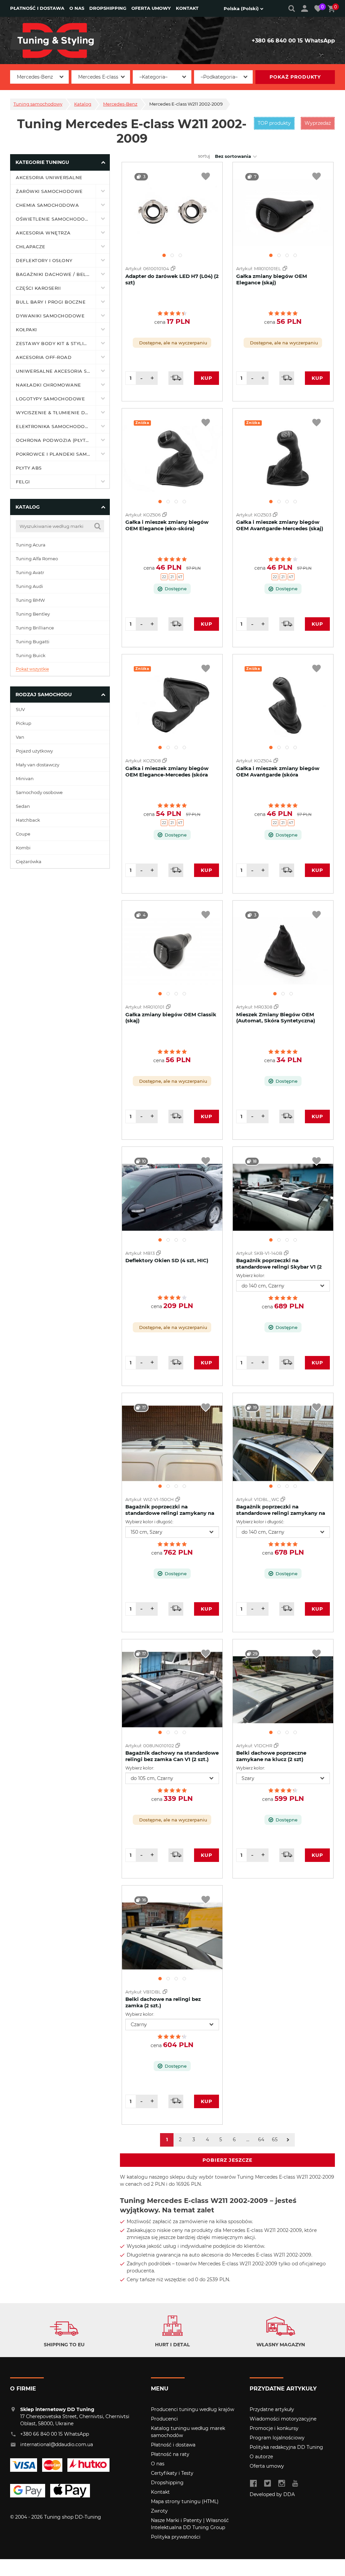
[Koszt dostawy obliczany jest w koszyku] (176, 378)
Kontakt (187, 8)
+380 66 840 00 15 (277, 41)
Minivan (25, 779)
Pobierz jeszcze (227, 2160)
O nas (77, 8)
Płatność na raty (170, 2454)
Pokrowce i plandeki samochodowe (56, 454)
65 (275, 2140)
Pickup (24, 723)
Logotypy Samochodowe (50, 399)
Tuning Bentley (33, 614)
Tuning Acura (31, 545)
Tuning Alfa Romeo (37, 559)
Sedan (23, 806)
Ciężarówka (29, 861)
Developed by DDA (272, 2494)
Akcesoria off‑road (44, 357)
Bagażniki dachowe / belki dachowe (56, 274)
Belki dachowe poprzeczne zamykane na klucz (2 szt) (271, 1756)
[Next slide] (215, 209)
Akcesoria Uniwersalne (49, 177)
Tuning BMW (30, 600)
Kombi (23, 848)
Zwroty (159, 2511)
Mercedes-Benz (120, 104)
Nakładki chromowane (49, 385)
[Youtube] (295, 2484)
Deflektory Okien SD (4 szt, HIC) (167, 1260)
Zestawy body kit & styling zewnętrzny (56, 343)
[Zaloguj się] (305, 8)
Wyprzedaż (318, 123)
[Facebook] (253, 2484)
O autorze (261, 2457)
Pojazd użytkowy (34, 751)
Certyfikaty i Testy (172, 2473)
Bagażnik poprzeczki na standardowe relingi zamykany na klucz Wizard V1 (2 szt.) (170, 1513)
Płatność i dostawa (37, 8)
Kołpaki (26, 330)
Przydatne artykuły (272, 2409)
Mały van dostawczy (38, 765)
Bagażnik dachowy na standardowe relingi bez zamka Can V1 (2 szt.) (172, 1756)
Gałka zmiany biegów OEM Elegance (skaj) (272, 279)
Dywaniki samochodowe (50, 316)
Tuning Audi (29, 586)
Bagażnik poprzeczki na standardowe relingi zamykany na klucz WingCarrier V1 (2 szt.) (281, 1513)
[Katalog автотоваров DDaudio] (56, 40)
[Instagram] (281, 2484)
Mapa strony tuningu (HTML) (185, 2501)
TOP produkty (274, 123)
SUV (20, 709)
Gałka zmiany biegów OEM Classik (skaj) (171, 1018)
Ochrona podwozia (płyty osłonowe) (56, 440)
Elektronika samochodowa (55, 426)
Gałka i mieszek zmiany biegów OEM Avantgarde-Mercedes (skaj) (280, 525)
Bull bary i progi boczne (51, 302)
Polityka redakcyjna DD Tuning (286, 2447)
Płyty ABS (29, 468)
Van (20, 737)
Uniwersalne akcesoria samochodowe (56, 371)
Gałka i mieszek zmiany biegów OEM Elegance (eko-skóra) (167, 525)
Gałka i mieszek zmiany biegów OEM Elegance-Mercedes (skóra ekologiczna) (167, 775)
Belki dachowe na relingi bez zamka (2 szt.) (163, 2002)
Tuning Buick (31, 655)
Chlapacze (31, 247)
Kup (207, 378)
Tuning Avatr (30, 572)
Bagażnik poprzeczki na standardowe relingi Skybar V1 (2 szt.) (279, 1267)
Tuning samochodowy (38, 104)
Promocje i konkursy (274, 2428)
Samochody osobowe (39, 792)
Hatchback (28, 820)
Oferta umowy (151, 8)
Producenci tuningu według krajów (193, 2409)
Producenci (164, 2419)
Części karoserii (38, 288)
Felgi (23, 482)
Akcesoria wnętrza (43, 233)
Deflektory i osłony (44, 260)
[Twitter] (268, 2484)
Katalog (83, 104)
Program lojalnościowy (277, 2438)
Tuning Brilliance (35, 628)
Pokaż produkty (295, 77)
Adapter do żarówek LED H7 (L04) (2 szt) (172, 279)
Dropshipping (108, 8)
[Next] (288, 2140)
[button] (164, 255)
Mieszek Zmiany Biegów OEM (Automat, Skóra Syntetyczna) (276, 1018)
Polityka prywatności (176, 2537)
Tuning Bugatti (33, 642)
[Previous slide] (130, 209)
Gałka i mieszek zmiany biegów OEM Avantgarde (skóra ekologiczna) (278, 775)
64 (261, 2140)
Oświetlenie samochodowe (55, 219)
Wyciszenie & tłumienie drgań (56, 413)
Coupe (23, 834)
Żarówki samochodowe (49, 191)
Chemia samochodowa (47, 205)
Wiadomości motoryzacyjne (283, 2419)
